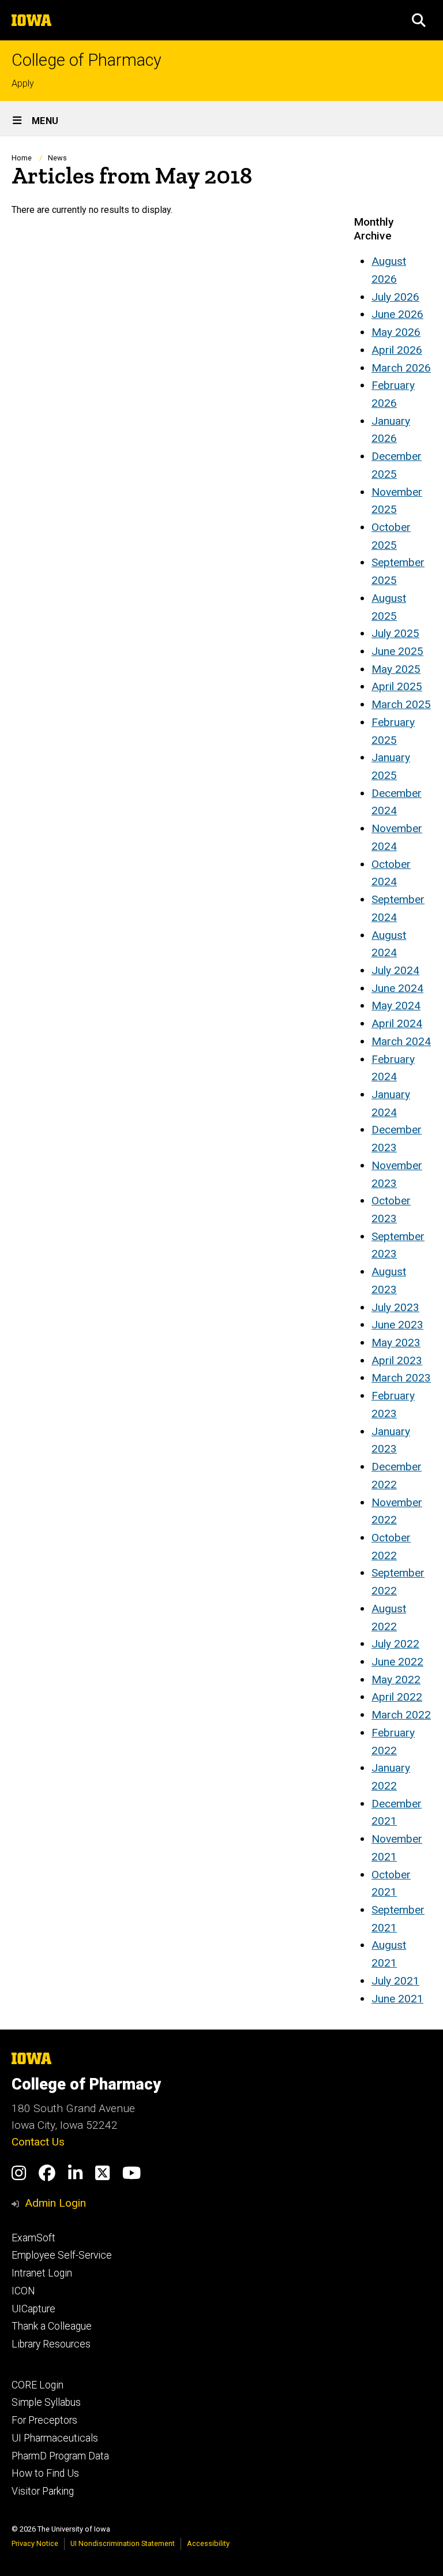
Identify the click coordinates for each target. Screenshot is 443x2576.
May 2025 (396, 669)
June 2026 (397, 314)
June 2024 (397, 988)
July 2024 (395, 970)
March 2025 (401, 704)
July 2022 (395, 1644)
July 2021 (395, 1981)
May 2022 (396, 1680)
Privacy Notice (35, 2543)
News (57, 158)
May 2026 (396, 332)
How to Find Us (45, 2473)
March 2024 (401, 1041)
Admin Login (55, 2203)
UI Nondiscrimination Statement (123, 2543)
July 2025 (395, 633)
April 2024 (397, 1023)
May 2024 (396, 1006)
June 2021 (397, 1999)
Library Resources (51, 2344)
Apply (23, 83)
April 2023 (397, 1360)
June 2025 (397, 651)
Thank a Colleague (52, 2326)
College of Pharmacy (87, 60)
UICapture (33, 2309)
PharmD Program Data (60, 2456)
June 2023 (397, 1325)
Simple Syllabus (46, 2402)
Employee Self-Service (62, 2255)
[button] (419, 20)
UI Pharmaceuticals (55, 2438)
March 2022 (401, 1715)
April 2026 (397, 350)
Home (22, 158)
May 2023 (396, 1343)
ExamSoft (33, 2238)
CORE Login (37, 2385)
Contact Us (38, 2142)
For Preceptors (44, 2420)
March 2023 (401, 1378)
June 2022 (397, 1662)
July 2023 (395, 1307)
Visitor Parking (43, 2491)
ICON (23, 2291)
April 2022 (397, 1697)
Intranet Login (42, 2273)
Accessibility (208, 2543)
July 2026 (395, 297)
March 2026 (401, 368)
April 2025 (397, 686)
